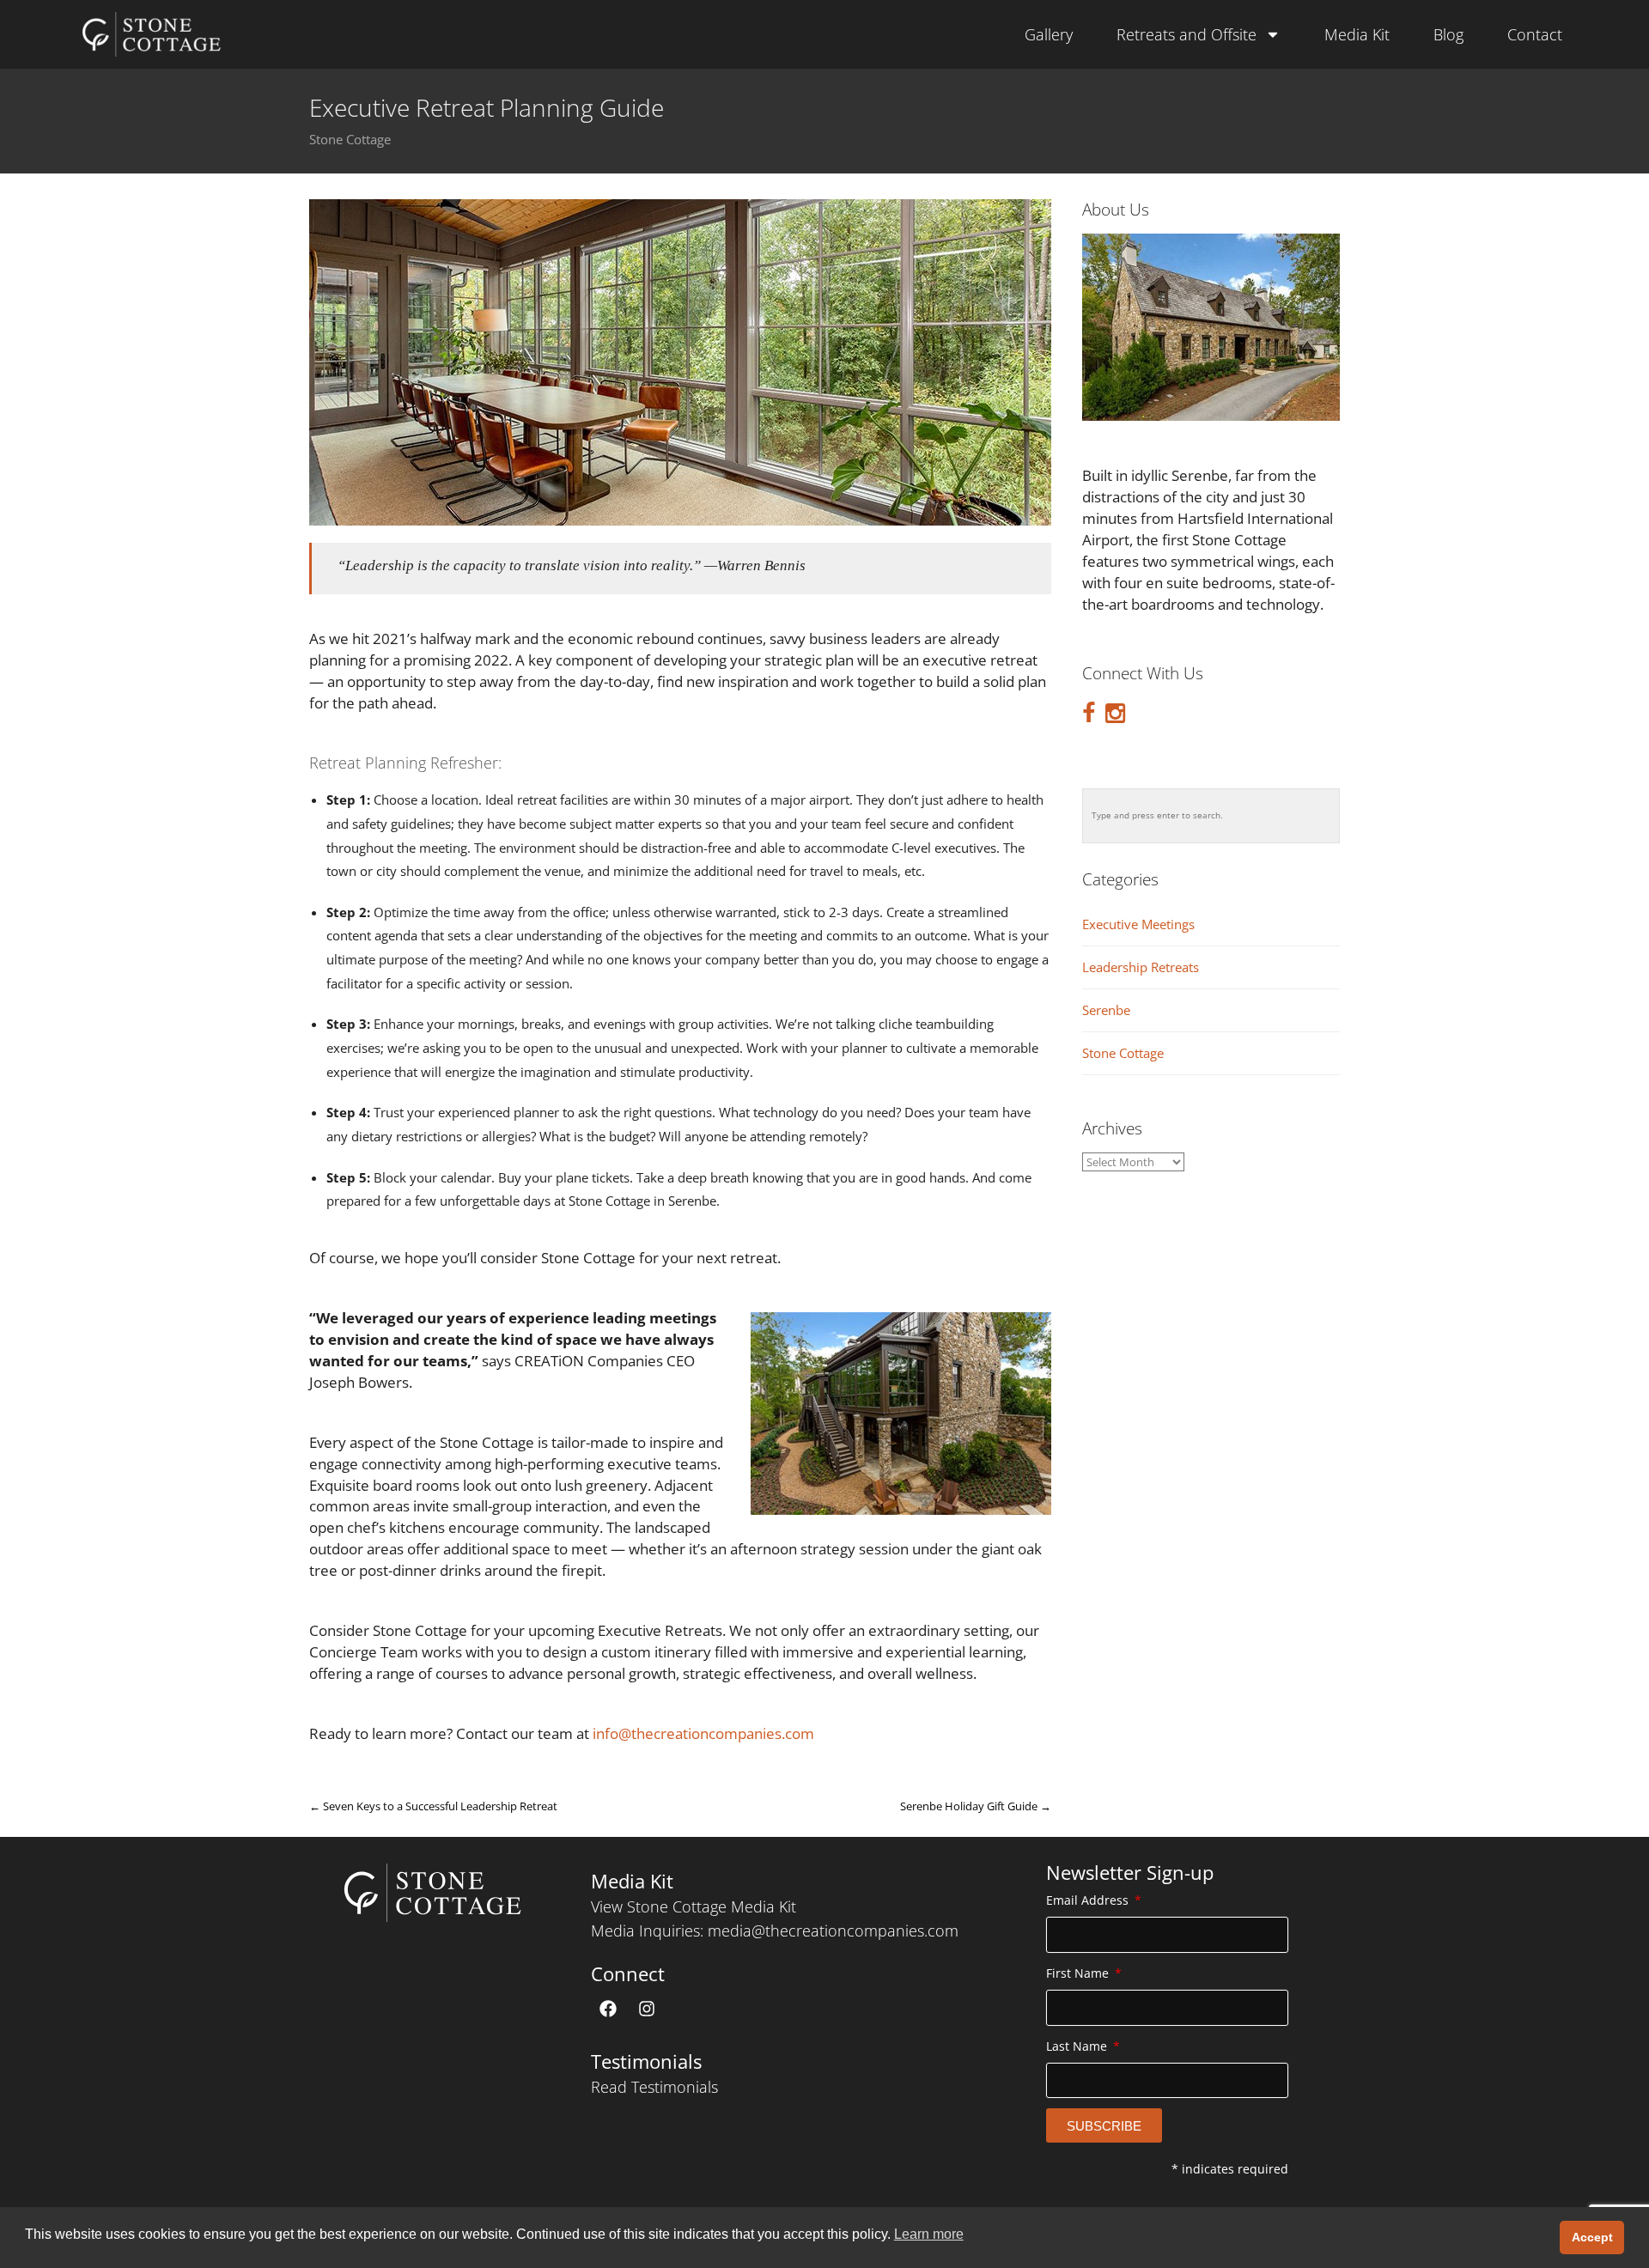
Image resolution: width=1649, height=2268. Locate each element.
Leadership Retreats (1141, 967)
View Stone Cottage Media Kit (694, 1906)
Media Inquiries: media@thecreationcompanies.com (775, 1931)
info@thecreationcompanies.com (703, 1733)
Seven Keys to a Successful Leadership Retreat (433, 1806)
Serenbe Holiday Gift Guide (976, 1806)
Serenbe (1106, 1010)
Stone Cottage (350, 140)
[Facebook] (608, 2009)
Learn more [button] (929, 2234)
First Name (1079, 1973)
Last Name (1078, 2046)
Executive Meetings (1138, 924)
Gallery (1049, 34)
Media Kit (1357, 34)
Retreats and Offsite (1187, 34)
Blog (1448, 34)
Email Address (1089, 1900)
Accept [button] (1592, 2237)
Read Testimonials (654, 2087)
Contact (1535, 34)
